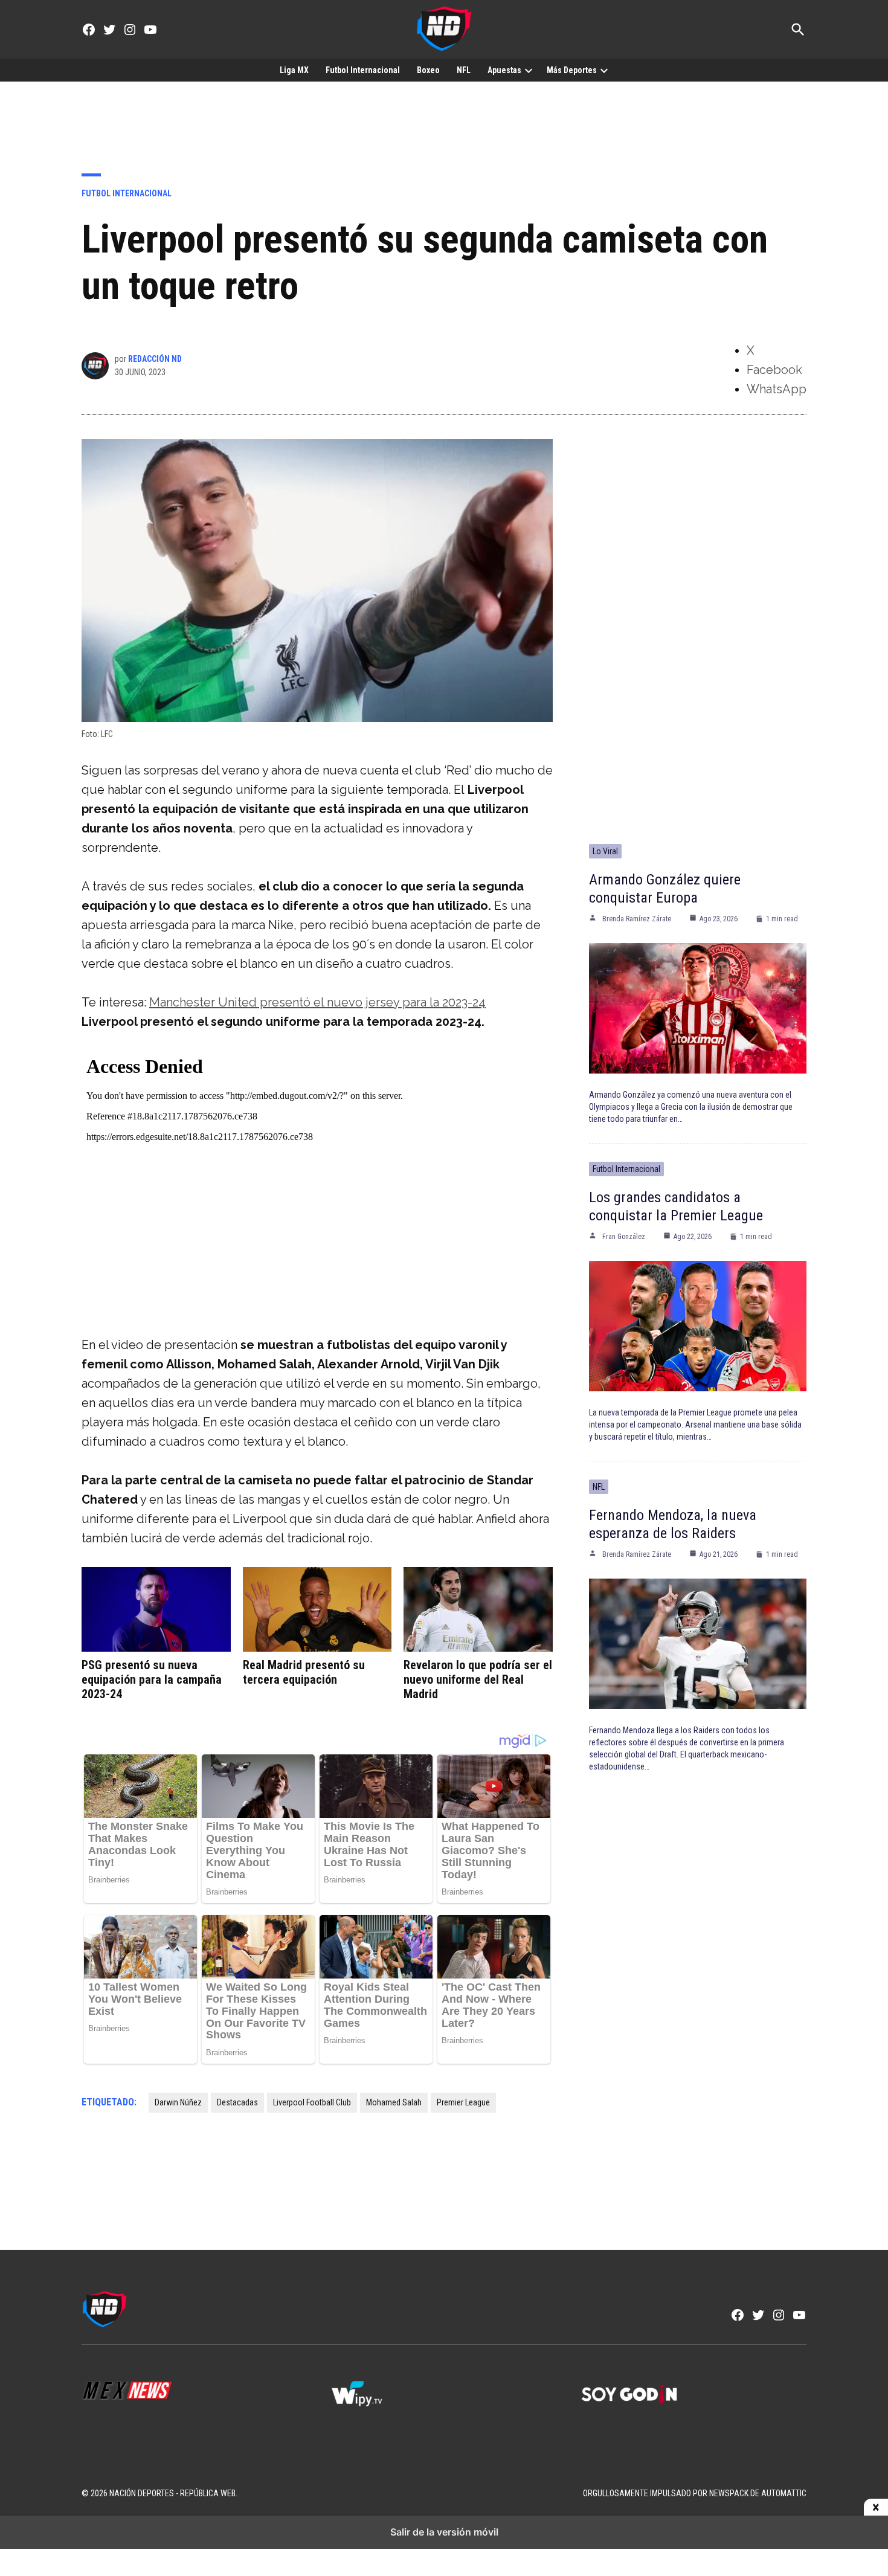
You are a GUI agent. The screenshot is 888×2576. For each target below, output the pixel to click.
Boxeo (428, 70)
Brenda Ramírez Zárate (637, 919)
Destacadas (237, 2102)
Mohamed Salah (394, 2102)
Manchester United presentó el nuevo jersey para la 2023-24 (317, 1002)
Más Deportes (572, 70)
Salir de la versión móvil (444, 2532)
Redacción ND (155, 359)
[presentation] (529, 70)
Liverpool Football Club (312, 2102)
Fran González (624, 1237)
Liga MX (294, 70)
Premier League (463, 2102)
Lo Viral (605, 851)
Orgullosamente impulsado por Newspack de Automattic (695, 2493)
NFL (464, 70)
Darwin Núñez (178, 2102)
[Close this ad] (876, 2508)
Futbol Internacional (363, 70)
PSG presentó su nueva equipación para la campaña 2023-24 (152, 1679)
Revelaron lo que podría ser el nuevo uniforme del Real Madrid (478, 1679)
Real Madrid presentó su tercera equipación (304, 1672)
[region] (444, 118)
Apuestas (504, 70)
